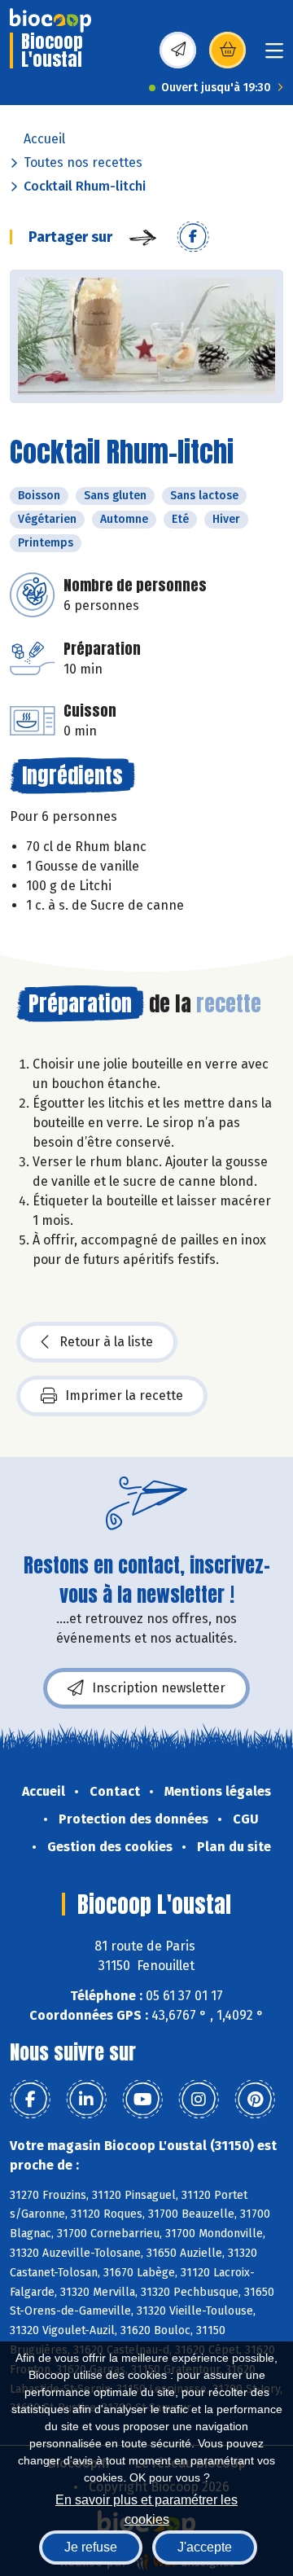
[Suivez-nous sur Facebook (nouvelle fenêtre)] (30, 2100)
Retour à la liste (106, 1342)
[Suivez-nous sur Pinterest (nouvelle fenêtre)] (255, 2100)
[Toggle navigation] (274, 56)
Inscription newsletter (159, 1688)
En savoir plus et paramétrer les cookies (146, 2508)
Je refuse (91, 2547)
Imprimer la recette (124, 1396)
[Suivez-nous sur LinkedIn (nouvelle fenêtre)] (86, 2100)
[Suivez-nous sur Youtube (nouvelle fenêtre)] (142, 2100)
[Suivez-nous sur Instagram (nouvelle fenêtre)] (199, 2100)
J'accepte (205, 2547)
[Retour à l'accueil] (50, 20)
